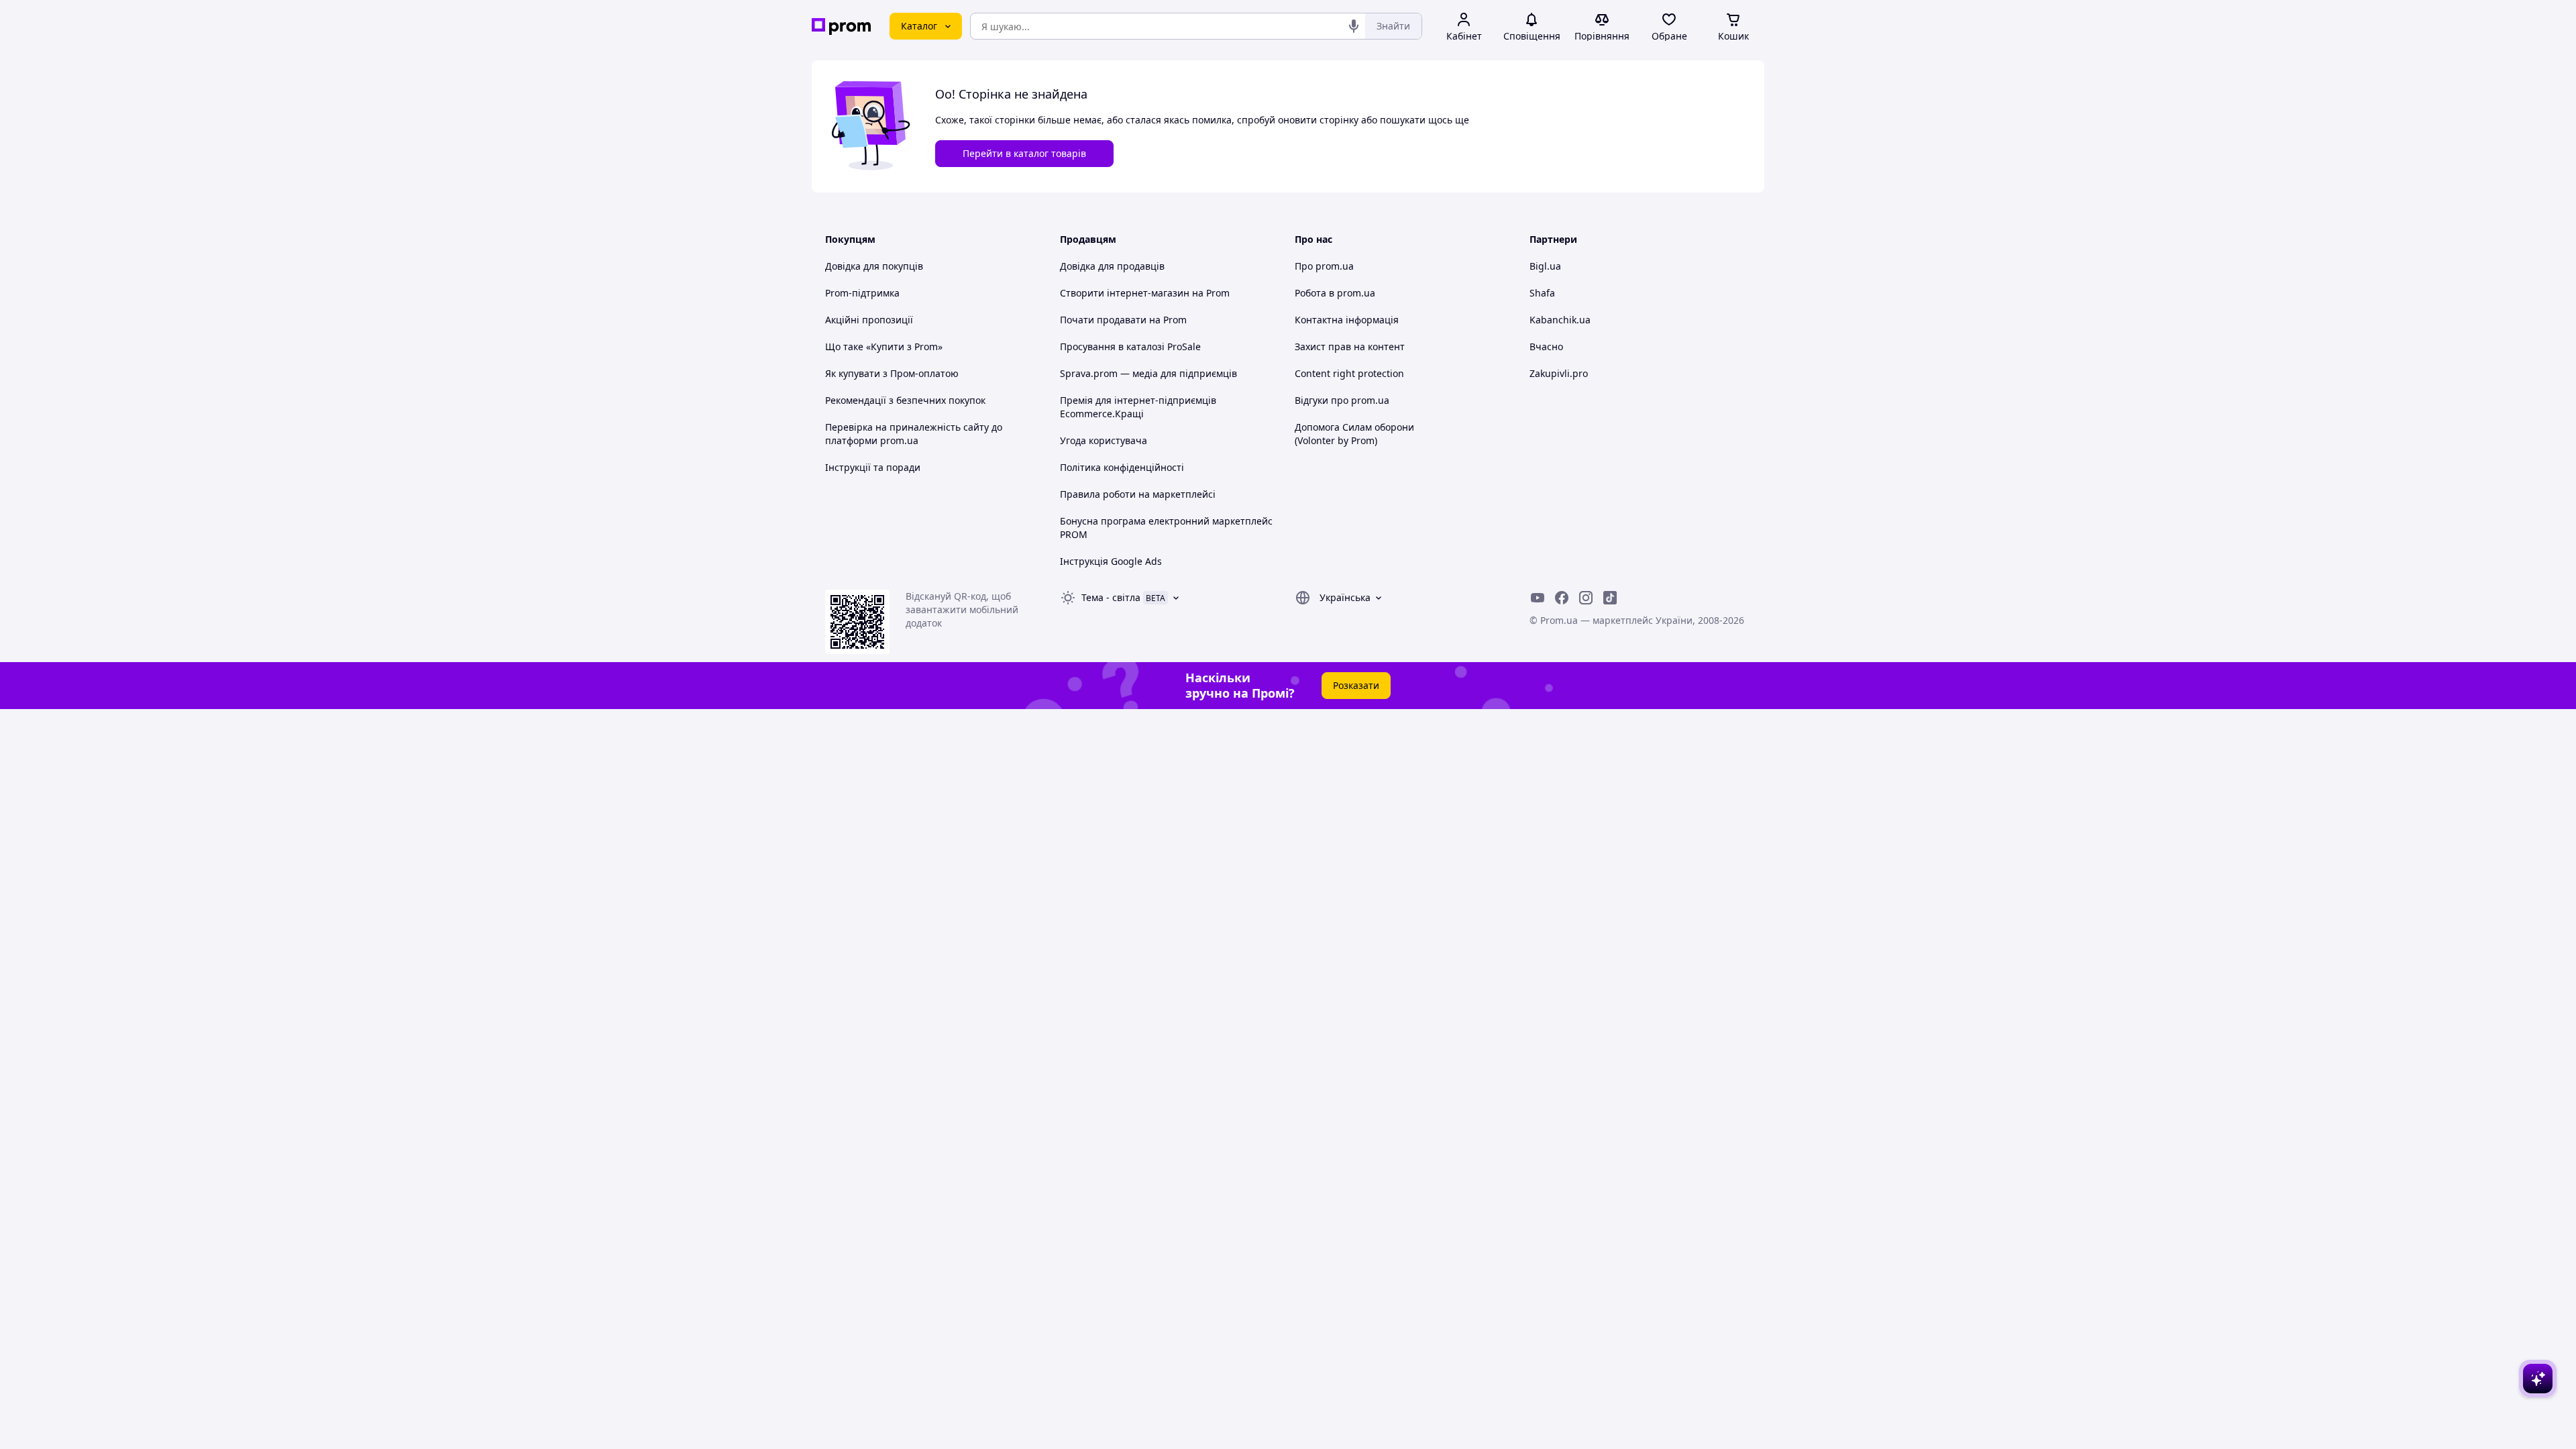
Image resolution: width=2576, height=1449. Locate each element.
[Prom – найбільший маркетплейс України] (841, 26)
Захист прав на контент (1350, 346)
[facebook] (1562, 598)
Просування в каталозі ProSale (1130, 346)
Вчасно (1546, 346)
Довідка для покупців (874, 266)
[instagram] (1586, 598)
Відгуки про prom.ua (1342, 400)
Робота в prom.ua (1335, 293)
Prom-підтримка (862, 293)
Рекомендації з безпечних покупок (905, 400)
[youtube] (1538, 598)
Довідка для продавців (1112, 266)
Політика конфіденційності (1122, 467)
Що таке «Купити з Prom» (884, 346)
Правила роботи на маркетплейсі (1138, 494)
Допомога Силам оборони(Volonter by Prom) (1354, 434)
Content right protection (1349, 373)
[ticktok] (1610, 598)
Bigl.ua (1545, 266)
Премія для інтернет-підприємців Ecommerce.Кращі (1138, 407)
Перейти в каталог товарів (1024, 153)
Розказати (1356, 685)
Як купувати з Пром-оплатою (892, 373)
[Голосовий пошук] (1354, 26)
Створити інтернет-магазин (1125, 293)
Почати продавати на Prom (1123, 320)
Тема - (1111, 597)
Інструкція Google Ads (1111, 561)
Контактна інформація (1347, 320)
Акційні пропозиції (869, 320)
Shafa (1542, 293)
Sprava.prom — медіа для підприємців (1148, 373)
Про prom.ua (1324, 266)
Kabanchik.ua (1560, 320)
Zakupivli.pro (1559, 373)
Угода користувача (1104, 440)
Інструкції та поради (873, 467)
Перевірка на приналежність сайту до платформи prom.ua (914, 434)
